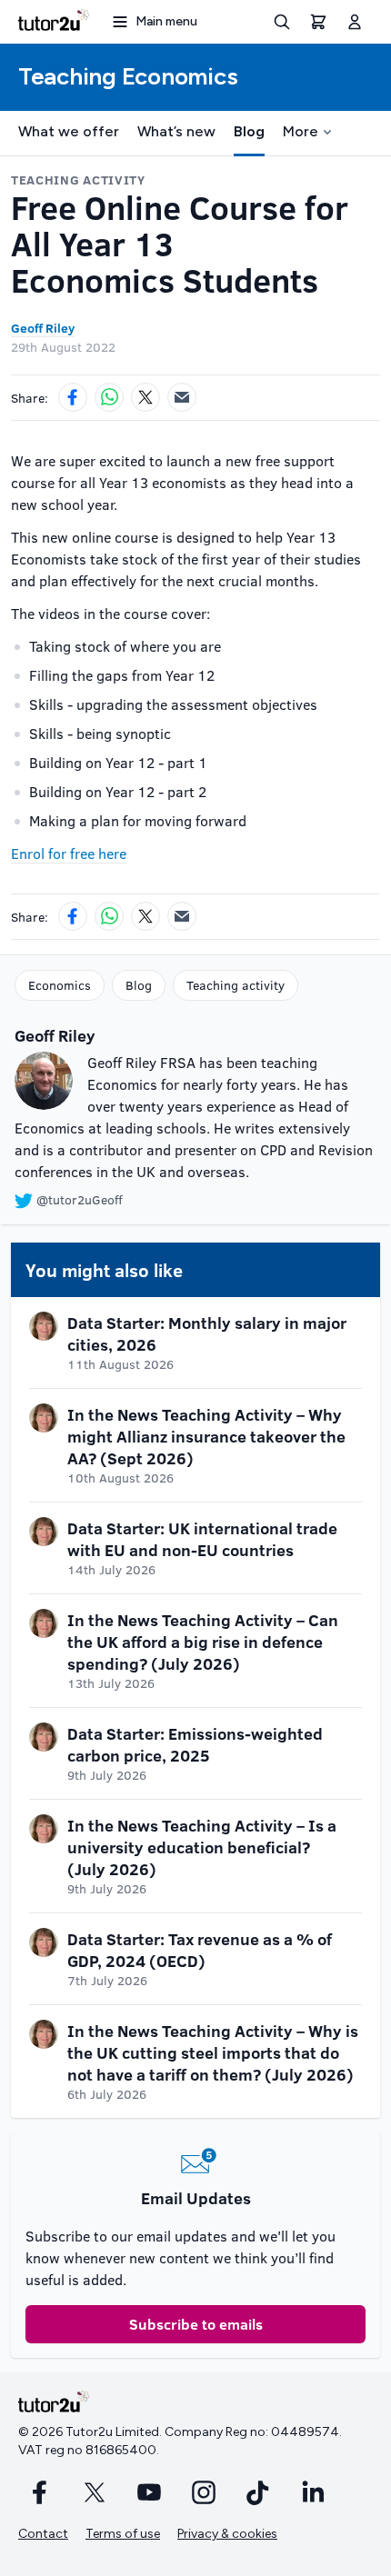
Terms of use (123, 2534)
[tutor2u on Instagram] (204, 2492)
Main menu (166, 21)
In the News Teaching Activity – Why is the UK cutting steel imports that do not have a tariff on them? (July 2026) (213, 2052)
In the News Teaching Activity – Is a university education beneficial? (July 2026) (202, 1847)
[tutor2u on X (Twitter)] (95, 2492)
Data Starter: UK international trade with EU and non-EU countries (202, 1539)
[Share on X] (145, 397)
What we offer (69, 131)
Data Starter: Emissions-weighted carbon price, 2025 (195, 1744)
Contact (43, 2534)
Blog (249, 131)
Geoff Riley (43, 328)
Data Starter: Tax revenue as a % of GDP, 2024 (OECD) (200, 1950)
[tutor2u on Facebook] (40, 2492)
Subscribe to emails (196, 2324)
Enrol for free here (69, 853)
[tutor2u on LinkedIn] (313, 2492)
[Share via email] (182, 397)
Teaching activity (236, 985)
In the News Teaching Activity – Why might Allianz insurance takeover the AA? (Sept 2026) (206, 1436)
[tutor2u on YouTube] (149, 2492)
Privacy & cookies (227, 2534)
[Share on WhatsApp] (109, 397)
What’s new (176, 131)
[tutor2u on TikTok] (258, 2492)
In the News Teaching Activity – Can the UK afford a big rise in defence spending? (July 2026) (203, 1642)
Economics (60, 985)
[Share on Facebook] (73, 397)
